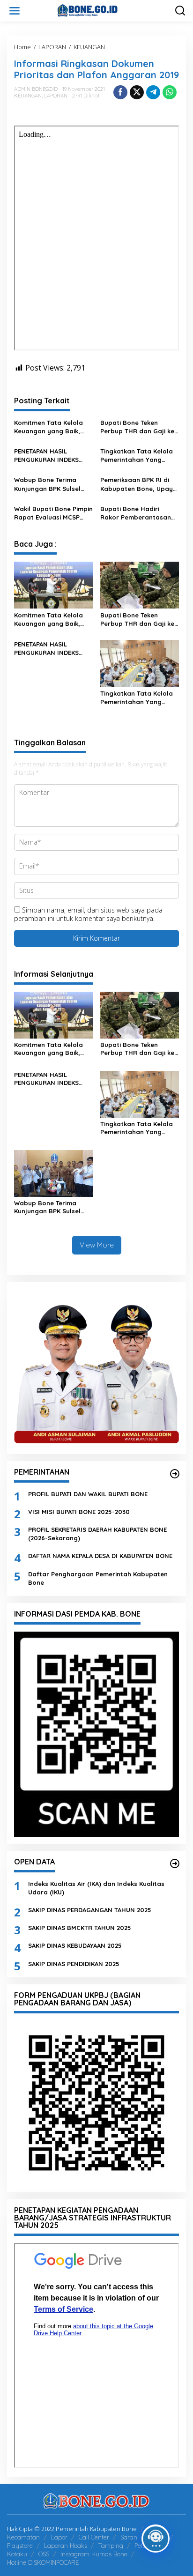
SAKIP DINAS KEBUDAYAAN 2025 (75, 1945)
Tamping (111, 2546)
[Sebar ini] (120, 92)
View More (97, 1245)
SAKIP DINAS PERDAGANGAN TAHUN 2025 (90, 1910)
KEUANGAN (28, 96)
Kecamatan (23, 2537)
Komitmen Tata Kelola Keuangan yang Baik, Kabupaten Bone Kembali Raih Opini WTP (50, 427)
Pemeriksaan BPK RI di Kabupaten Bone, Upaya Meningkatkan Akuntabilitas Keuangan (139, 484)
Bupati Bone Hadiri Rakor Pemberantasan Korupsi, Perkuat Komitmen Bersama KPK (137, 513)
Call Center (94, 2537)
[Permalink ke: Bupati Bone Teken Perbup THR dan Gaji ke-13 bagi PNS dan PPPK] (140, 585)
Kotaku (17, 2554)
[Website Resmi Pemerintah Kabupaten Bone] (98, 10)
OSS (44, 2554)
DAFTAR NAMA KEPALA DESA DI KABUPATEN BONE (100, 1556)
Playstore (20, 2546)
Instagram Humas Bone (94, 2554)
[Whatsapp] (170, 92)
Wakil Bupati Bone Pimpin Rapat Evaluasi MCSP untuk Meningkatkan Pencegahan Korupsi (53, 513)
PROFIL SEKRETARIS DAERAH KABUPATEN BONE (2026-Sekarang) (97, 1534)
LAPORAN (56, 96)
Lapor (59, 2537)
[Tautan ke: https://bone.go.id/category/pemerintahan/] (175, 1474)
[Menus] (15, 11)
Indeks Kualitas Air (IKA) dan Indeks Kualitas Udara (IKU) (96, 1888)
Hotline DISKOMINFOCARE (43, 2562)
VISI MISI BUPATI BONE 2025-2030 (79, 1512)
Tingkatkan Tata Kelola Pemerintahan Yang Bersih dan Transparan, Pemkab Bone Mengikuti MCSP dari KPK (137, 456)
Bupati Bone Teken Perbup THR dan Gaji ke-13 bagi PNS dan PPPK (139, 427)
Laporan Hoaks (66, 2546)
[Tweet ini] (137, 92)
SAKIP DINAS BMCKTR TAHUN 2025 (80, 1928)
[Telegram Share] (153, 92)
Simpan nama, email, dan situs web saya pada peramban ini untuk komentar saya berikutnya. (88, 914)
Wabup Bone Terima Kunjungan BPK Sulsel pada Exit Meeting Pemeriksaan (47, 484)
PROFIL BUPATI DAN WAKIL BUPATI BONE (88, 1494)
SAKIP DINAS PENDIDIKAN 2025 (74, 1964)
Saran (129, 2537)
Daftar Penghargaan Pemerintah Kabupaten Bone (98, 1578)
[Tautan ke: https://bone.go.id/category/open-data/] (175, 1863)
